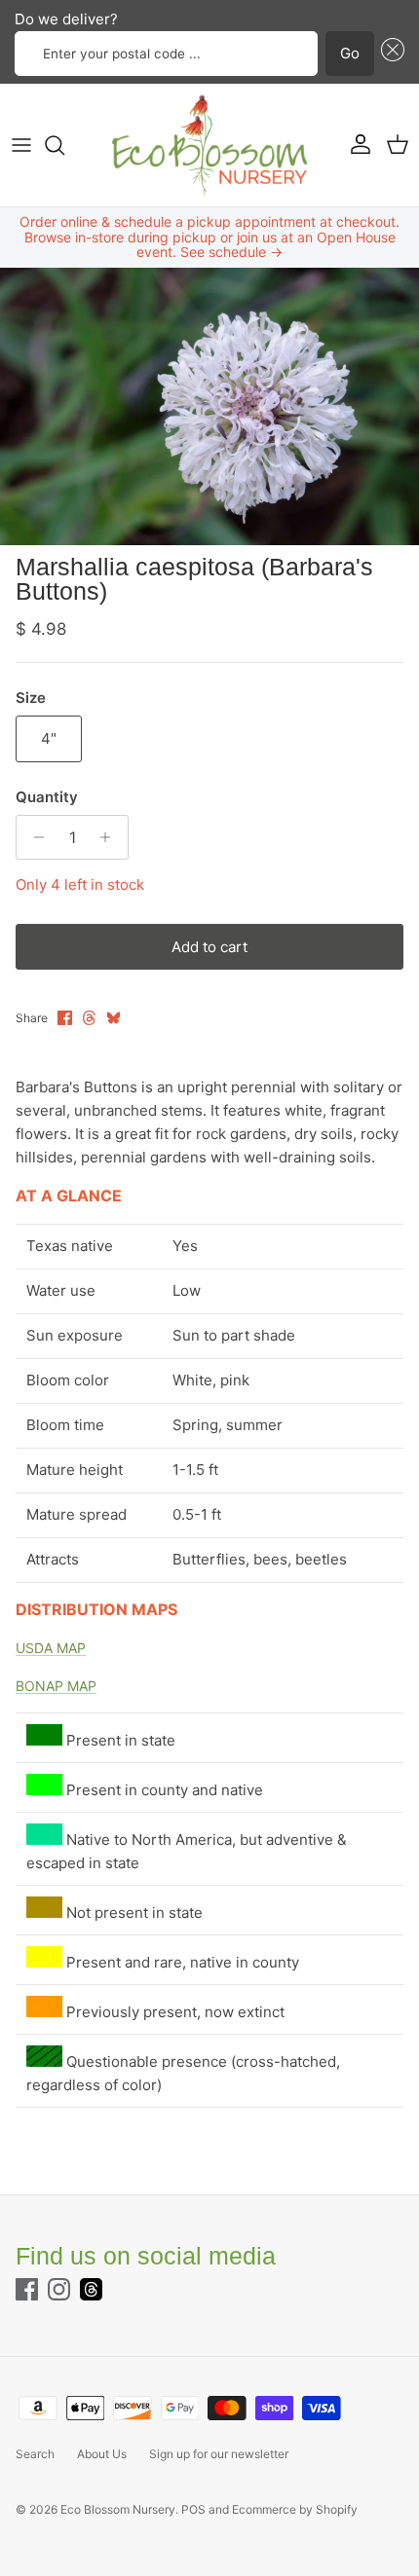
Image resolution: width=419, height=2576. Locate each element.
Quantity (47, 797)
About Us (102, 2454)
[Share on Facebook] (65, 1018)
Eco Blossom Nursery (118, 2509)
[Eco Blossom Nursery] (209, 145)
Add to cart (209, 947)
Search (35, 2454)
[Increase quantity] (111, 837)
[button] (390, 54)
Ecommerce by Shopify (295, 2509)
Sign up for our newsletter (219, 2454)
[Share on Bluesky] (114, 1018)
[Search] (64, 145)
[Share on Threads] (89, 1018)
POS (193, 2509)
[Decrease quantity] (34, 837)
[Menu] (21, 145)
